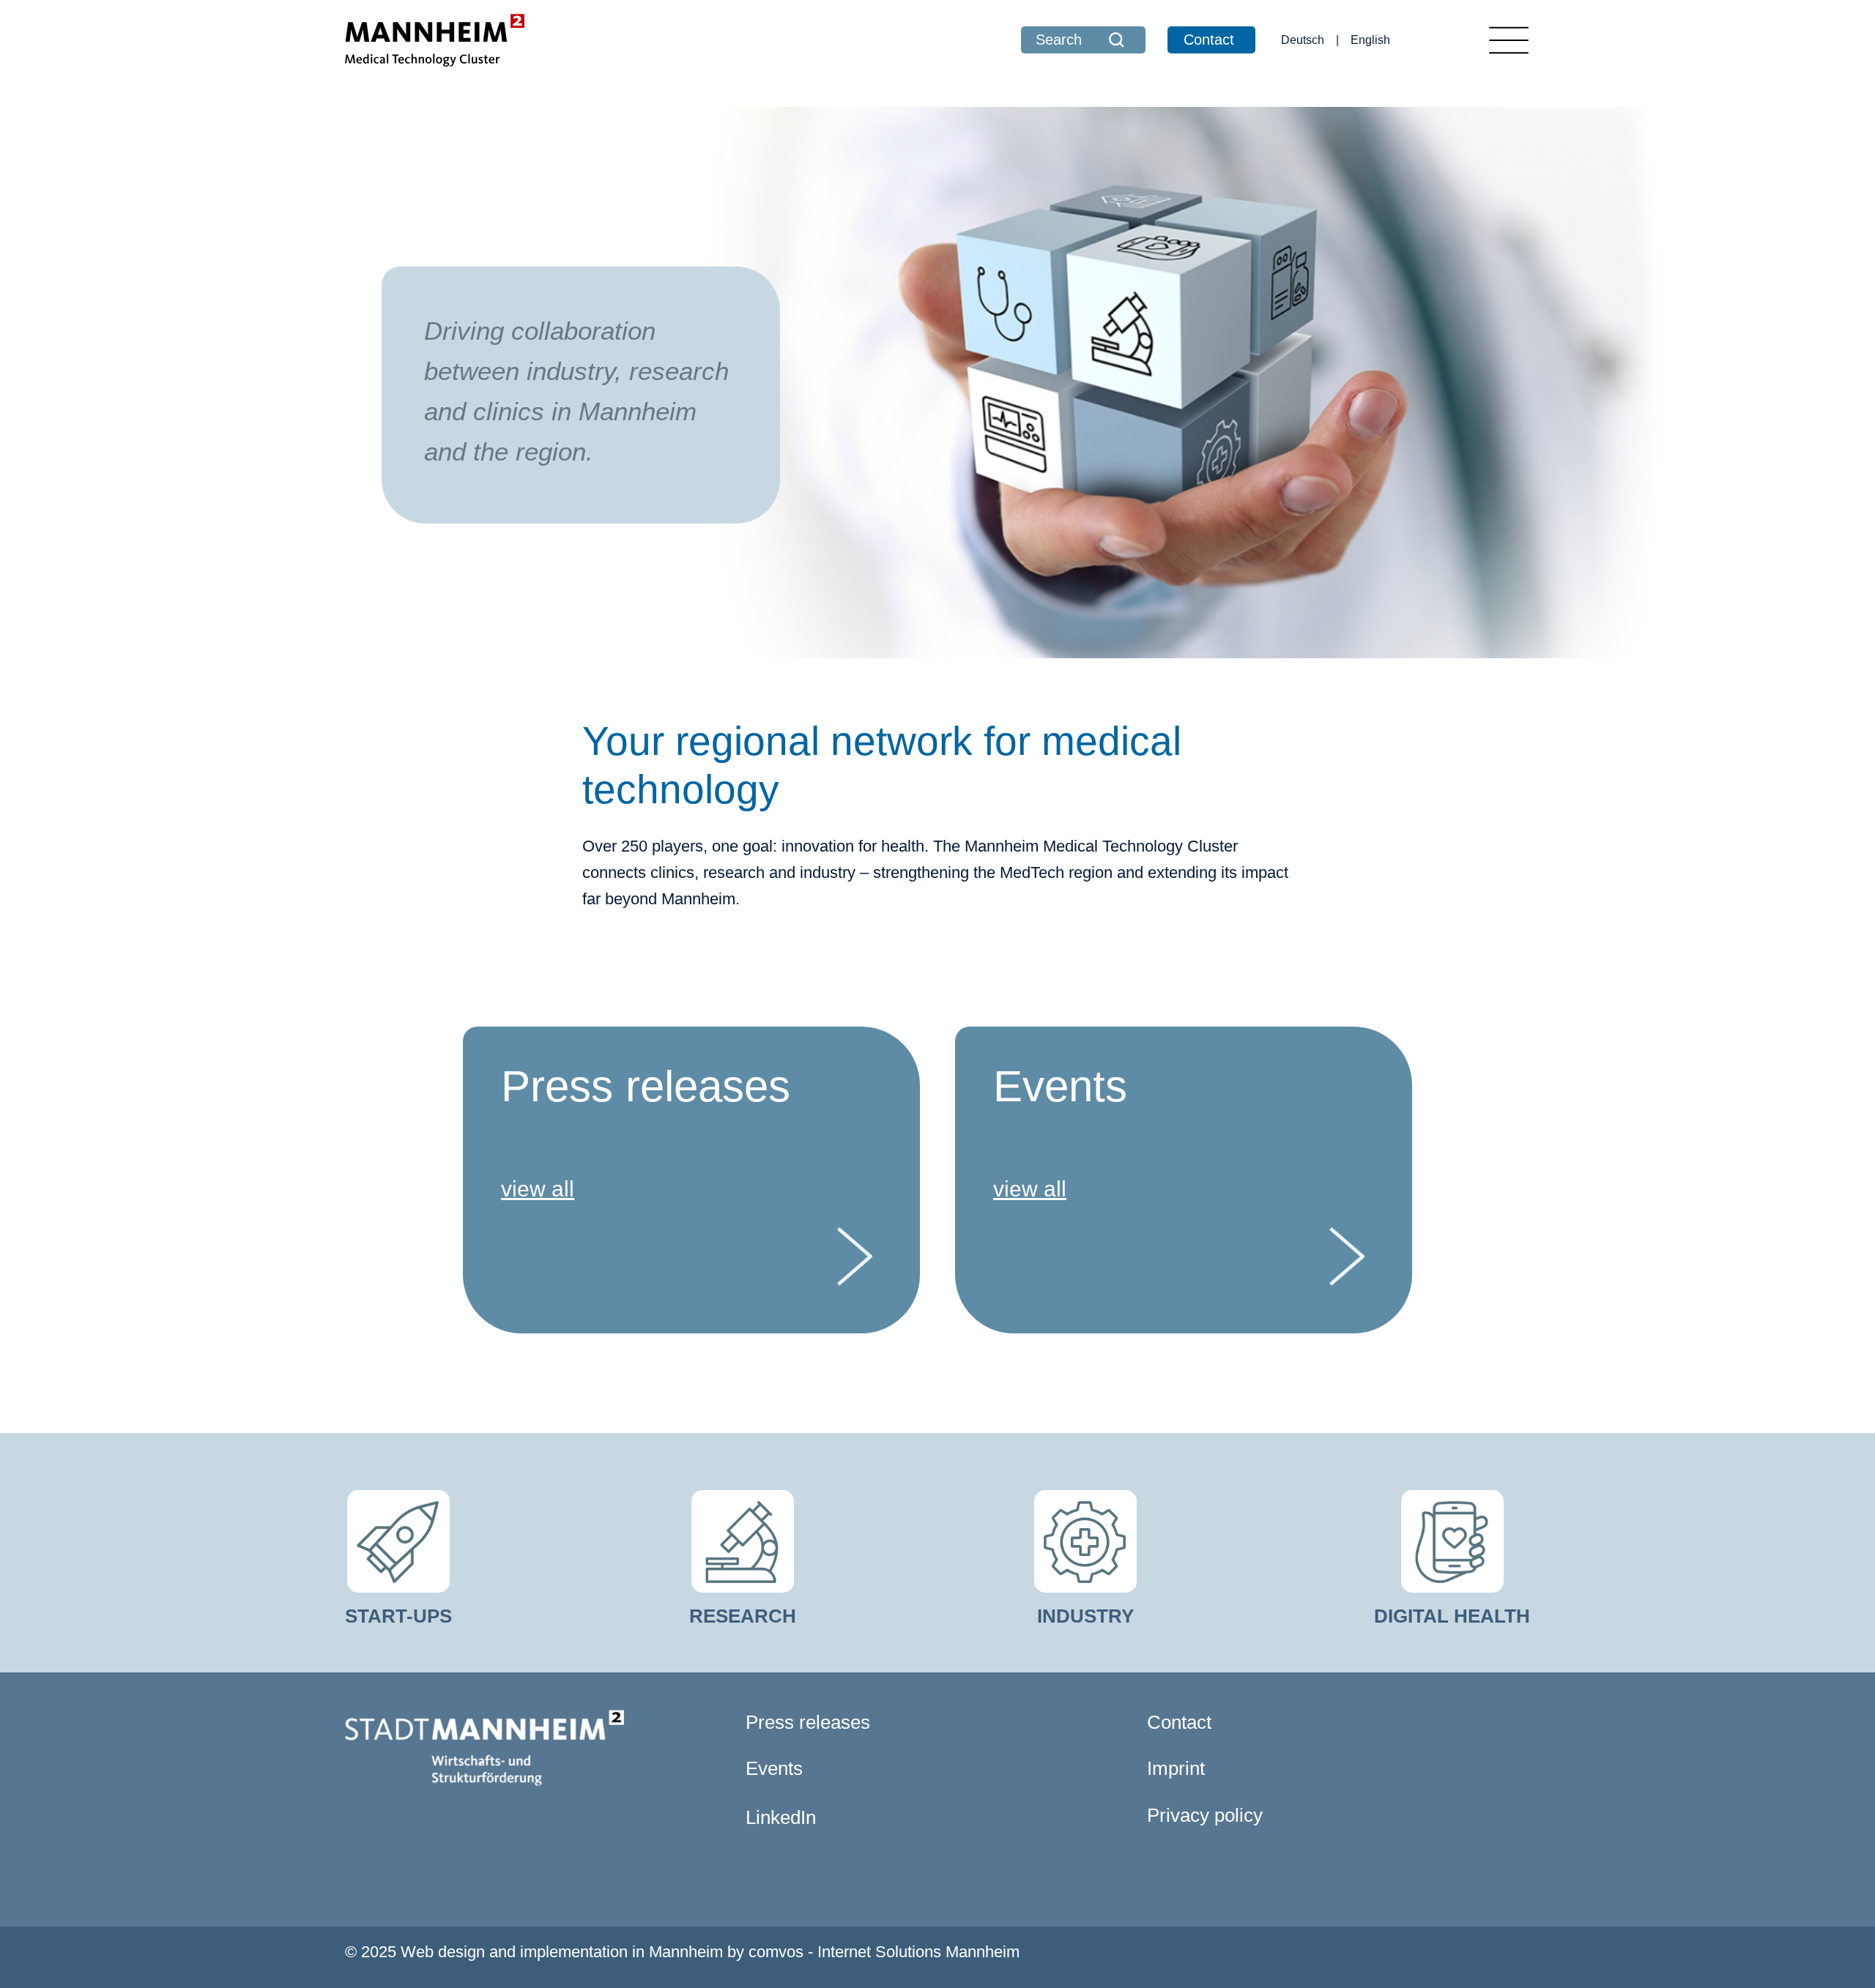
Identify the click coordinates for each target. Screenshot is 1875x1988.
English (1370, 40)
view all (538, 1189)
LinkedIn (781, 1817)
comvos (776, 1952)
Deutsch (1303, 40)
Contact (1209, 40)
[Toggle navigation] (1509, 40)
